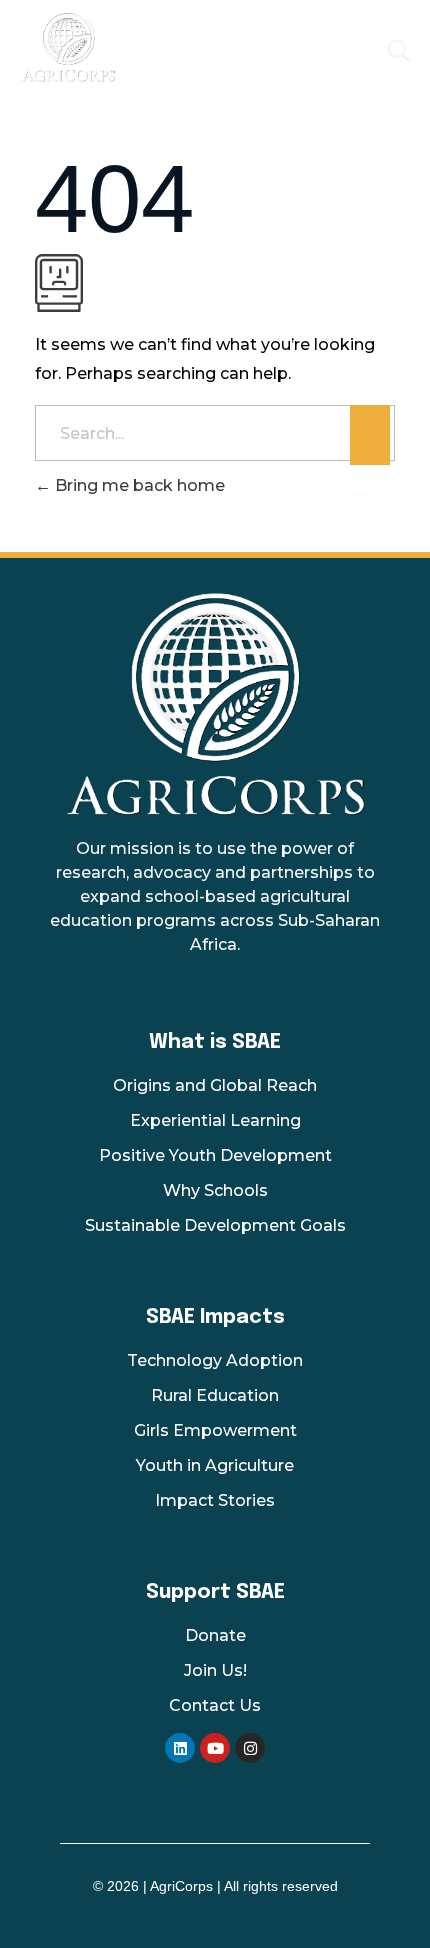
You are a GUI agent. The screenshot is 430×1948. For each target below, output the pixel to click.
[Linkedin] (180, 1748)
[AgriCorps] (155, 46)
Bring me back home (138, 485)
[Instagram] (250, 1748)
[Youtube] (215, 1748)
